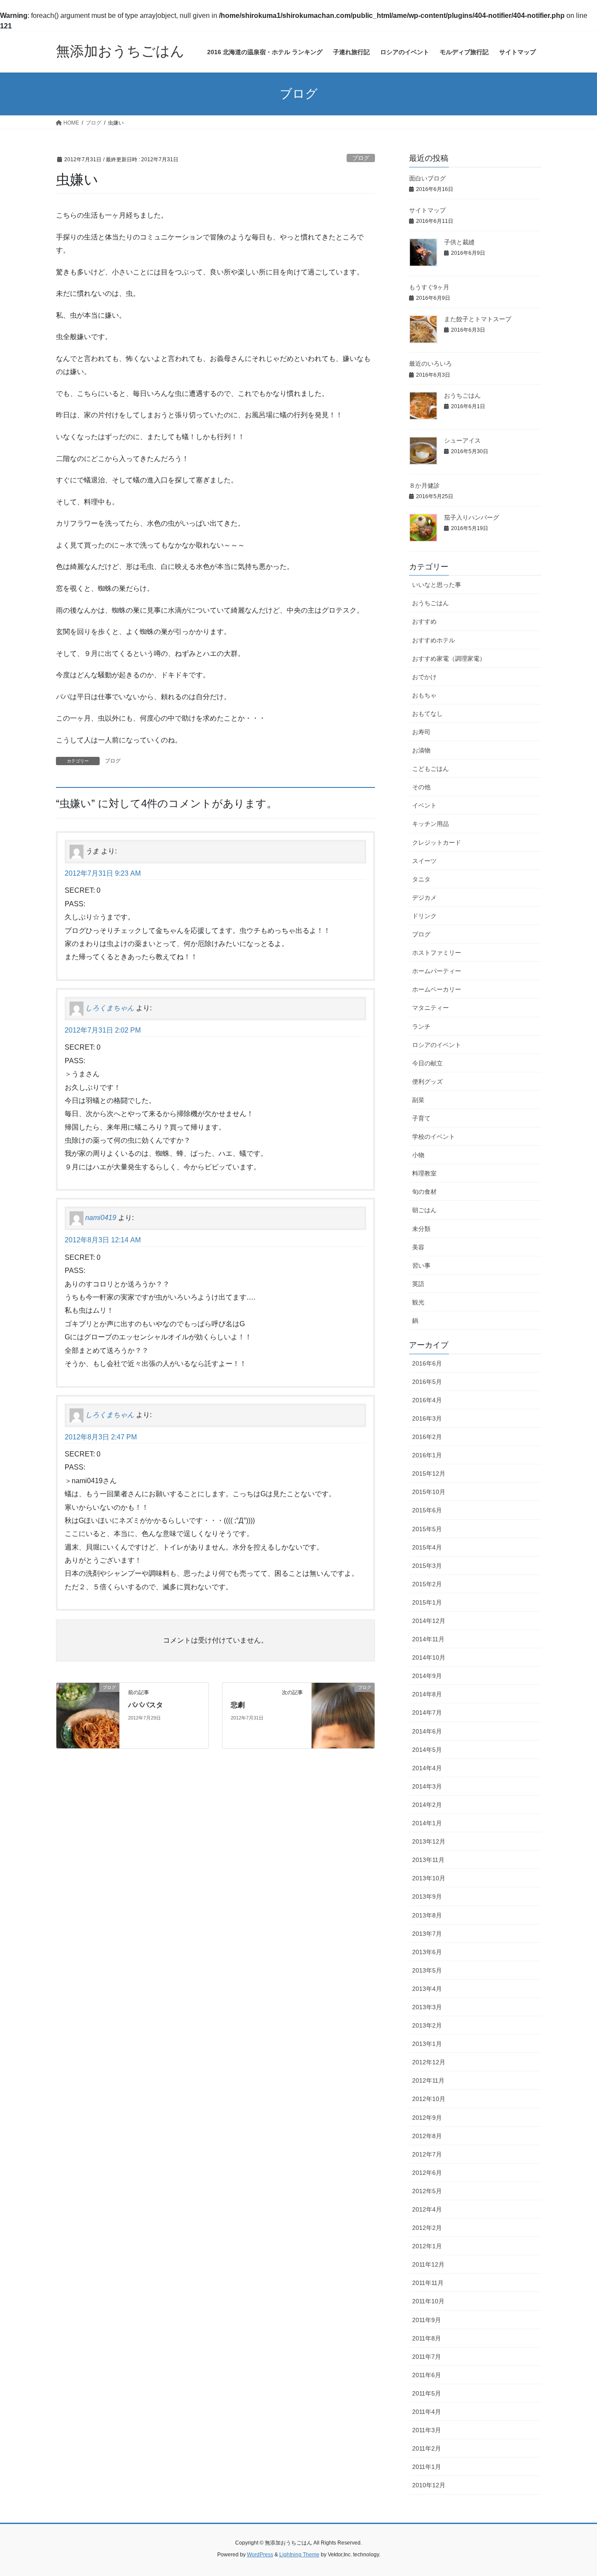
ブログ (361, 158)
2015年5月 (427, 1529)
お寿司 (421, 732)
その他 (421, 787)
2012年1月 (427, 2246)
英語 (418, 1284)
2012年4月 (427, 2209)
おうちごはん (462, 395)
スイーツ (424, 861)
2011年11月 (428, 2283)
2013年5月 (427, 1970)
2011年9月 (427, 2320)
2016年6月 (427, 1363)
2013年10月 (429, 1878)
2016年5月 (427, 1382)
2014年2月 (427, 1805)
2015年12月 (429, 1473)
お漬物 (421, 750)
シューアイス (462, 440)
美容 (418, 1247)
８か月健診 (424, 485)
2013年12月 (429, 1841)
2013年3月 (427, 2007)
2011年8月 (427, 2338)
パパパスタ (146, 1705)
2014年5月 (427, 1750)
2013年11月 (428, 1860)
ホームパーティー (437, 971)
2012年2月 (427, 2228)
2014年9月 (427, 1676)
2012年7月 (427, 2154)
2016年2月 (427, 1437)
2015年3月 (427, 1566)
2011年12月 (428, 2264)
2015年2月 (427, 1584)
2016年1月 (427, 1455)
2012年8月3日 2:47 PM (101, 1437)
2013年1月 (427, 2044)
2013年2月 (427, 2025)
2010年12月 (429, 2485)
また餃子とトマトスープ (478, 319)
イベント (424, 805)
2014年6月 (427, 1731)
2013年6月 (427, 1952)
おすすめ (424, 621)
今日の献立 (427, 1063)
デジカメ (424, 898)
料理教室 (424, 1173)
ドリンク (424, 916)
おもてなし (427, 714)
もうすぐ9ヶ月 (429, 287)
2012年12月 (429, 2062)
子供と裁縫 (459, 242)
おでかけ (424, 677)
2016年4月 (427, 1400)
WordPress (260, 2555)
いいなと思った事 (437, 585)
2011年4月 (427, 2412)
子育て (421, 1118)
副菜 (418, 1100)
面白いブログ (427, 178)
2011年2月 (427, 2448)
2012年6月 (427, 2173)
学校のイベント (434, 1137)
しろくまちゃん (110, 1008)
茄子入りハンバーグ (472, 517)
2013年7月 (427, 1934)
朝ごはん (424, 1210)
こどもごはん (430, 769)
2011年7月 (427, 2357)
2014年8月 (427, 1694)
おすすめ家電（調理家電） (449, 659)
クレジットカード (437, 842)
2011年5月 (427, 2393)
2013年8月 (427, 1915)
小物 (418, 1155)
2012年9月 (427, 2118)
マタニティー (430, 1008)
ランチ (421, 1026)
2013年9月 (427, 1896)
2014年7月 (427, 1713)
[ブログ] (88, 1715)
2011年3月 (427, 2430)
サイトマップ (427, 210)
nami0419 (101, 1218)
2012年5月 (427, 2191)
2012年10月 (429, 2099)
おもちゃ (424, 695)
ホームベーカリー (437, 989)
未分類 (421, 1229)
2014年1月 (427, 1823)
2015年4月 (427, 1547)
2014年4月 (427, 1768)
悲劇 (238, 1705)
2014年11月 (428, 1639)
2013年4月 (427, 1989)
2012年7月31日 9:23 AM (103, 873)
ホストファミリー (437, 953)
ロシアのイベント (437, 1045)
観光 (418, 1302)
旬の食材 (424, 1192)
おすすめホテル (434, 640)
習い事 (421, 1265)
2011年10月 (428, 2301)
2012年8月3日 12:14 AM (103, 1240)
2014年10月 (429, 1657)
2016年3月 (427, 1418)
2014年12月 (429, 1621)
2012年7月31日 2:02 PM (103, 1030)
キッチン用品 (430, 824)
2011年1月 (427, 2467)
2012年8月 (427, 2136)
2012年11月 (428, 2080)
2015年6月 (427, 1510)
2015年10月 (429, 1492)
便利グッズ (427, 1082)
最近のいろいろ (430, 364)
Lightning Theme (299, 2555)
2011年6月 (427, 2375)
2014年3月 (427, 1786)
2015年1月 (427, 1602)
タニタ (421, 879)
